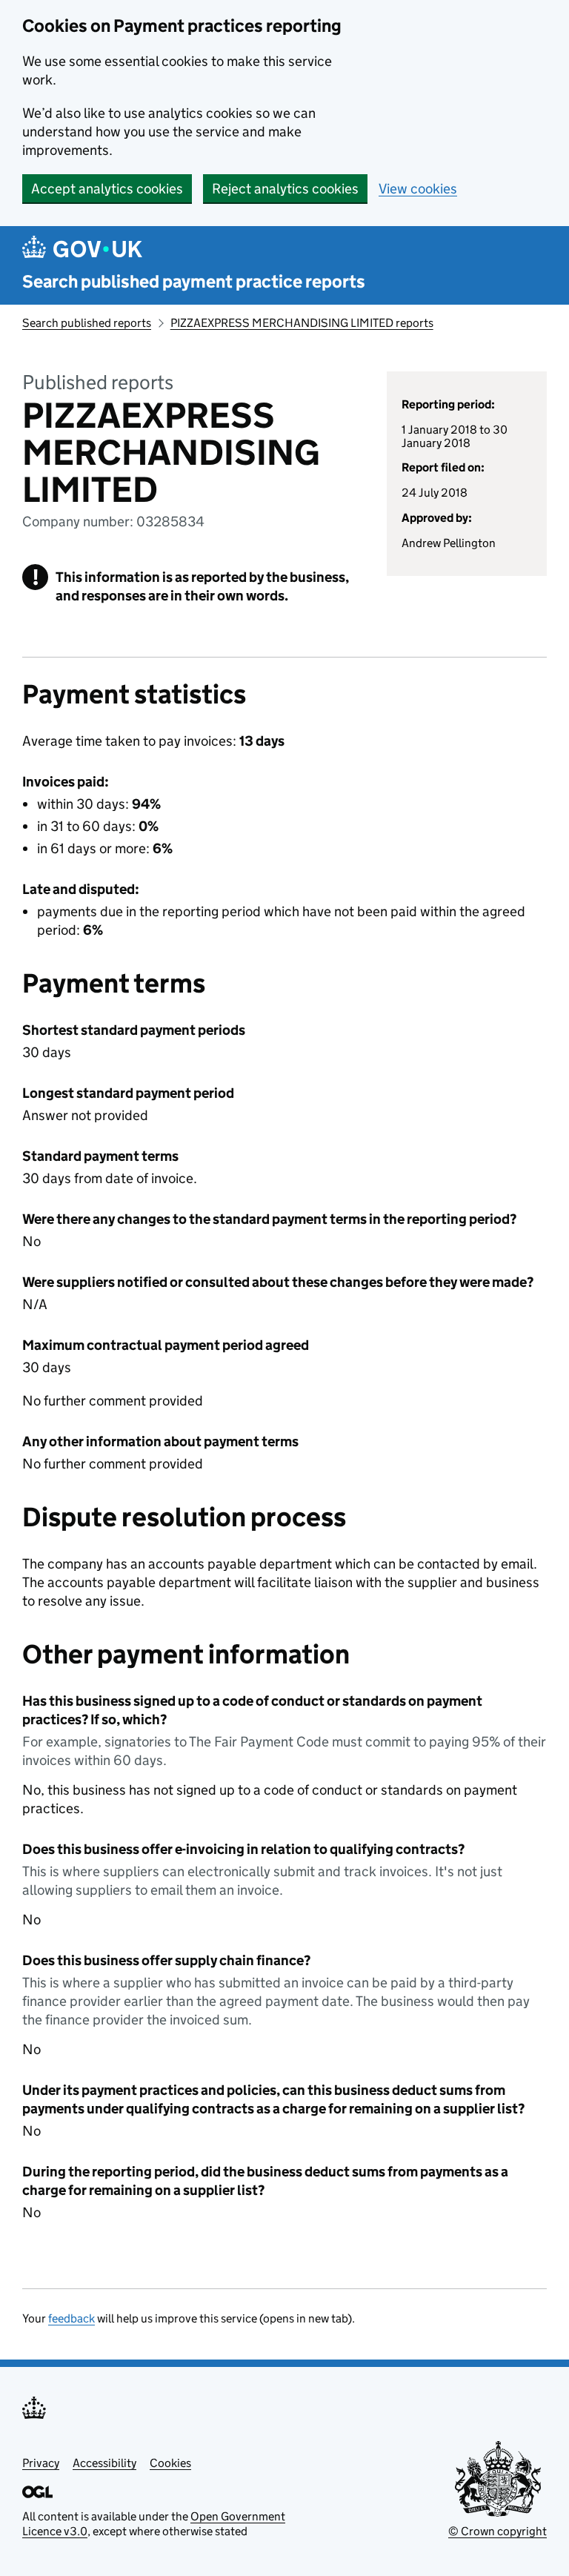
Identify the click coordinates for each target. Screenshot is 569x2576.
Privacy (41, 2463)
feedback (71, 2318)
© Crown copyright (498, 2531)
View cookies (418, 189)
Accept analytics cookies (107, 189)
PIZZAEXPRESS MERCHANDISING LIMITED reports (302, 323)
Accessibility (104, 2463)
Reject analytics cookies (285, 189)
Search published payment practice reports (194, 281)
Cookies (170, 2463)
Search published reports (87, 323)
